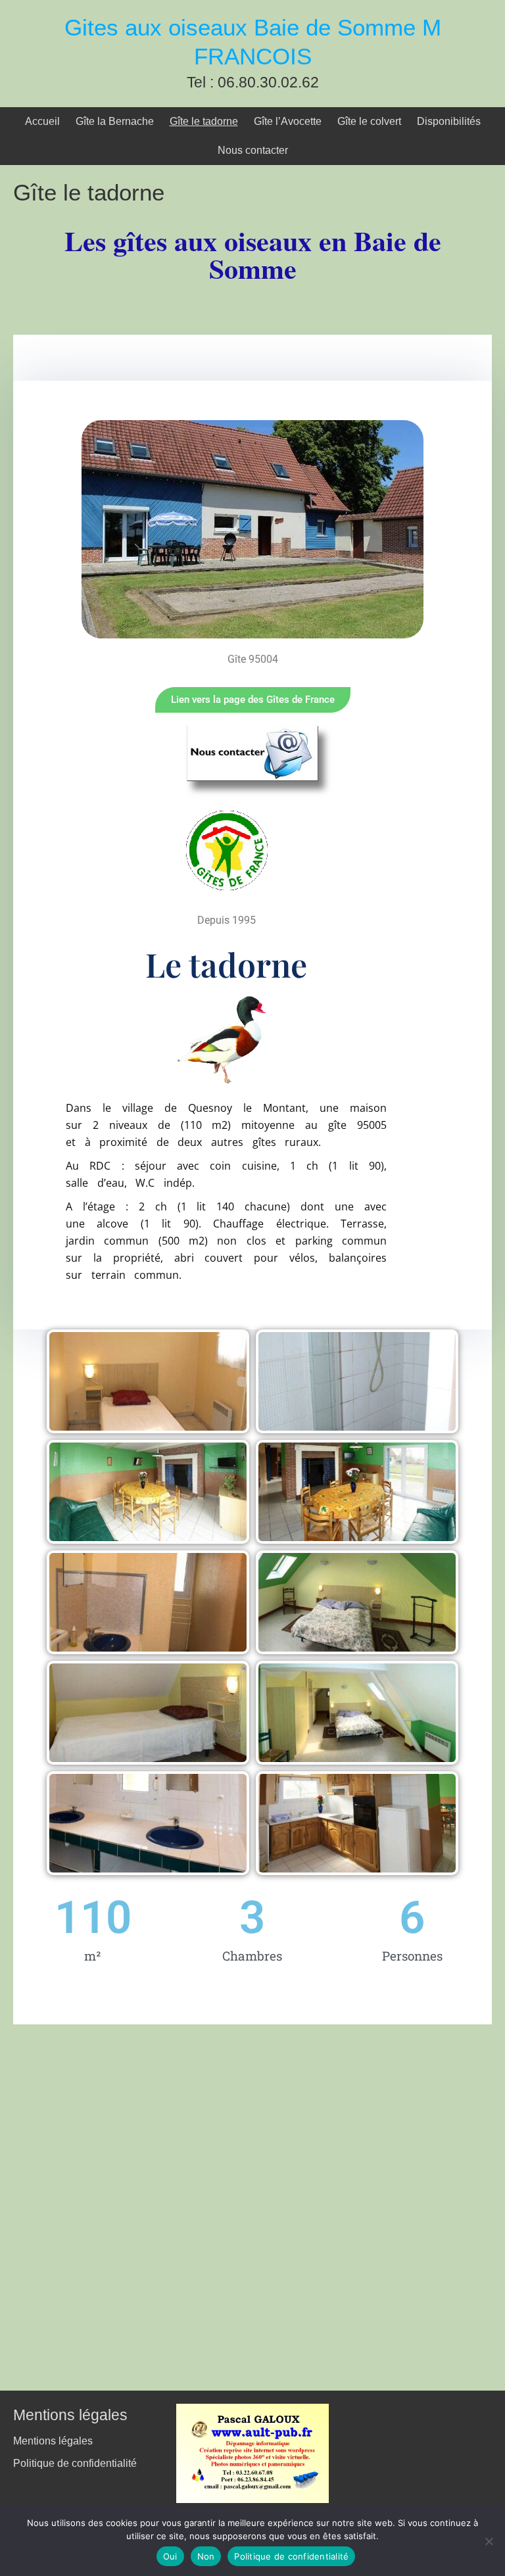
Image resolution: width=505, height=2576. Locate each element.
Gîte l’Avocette (288, 121)
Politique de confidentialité (75, 2463)
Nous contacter (253, 150)
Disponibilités (449, 121)
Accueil (42, 121)
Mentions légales (53, 2441)
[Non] (489, 2541)
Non (206, 2556)
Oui (170, 2556)
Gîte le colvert (369, 121)
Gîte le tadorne (204, 121)
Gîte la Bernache (115, 121)
